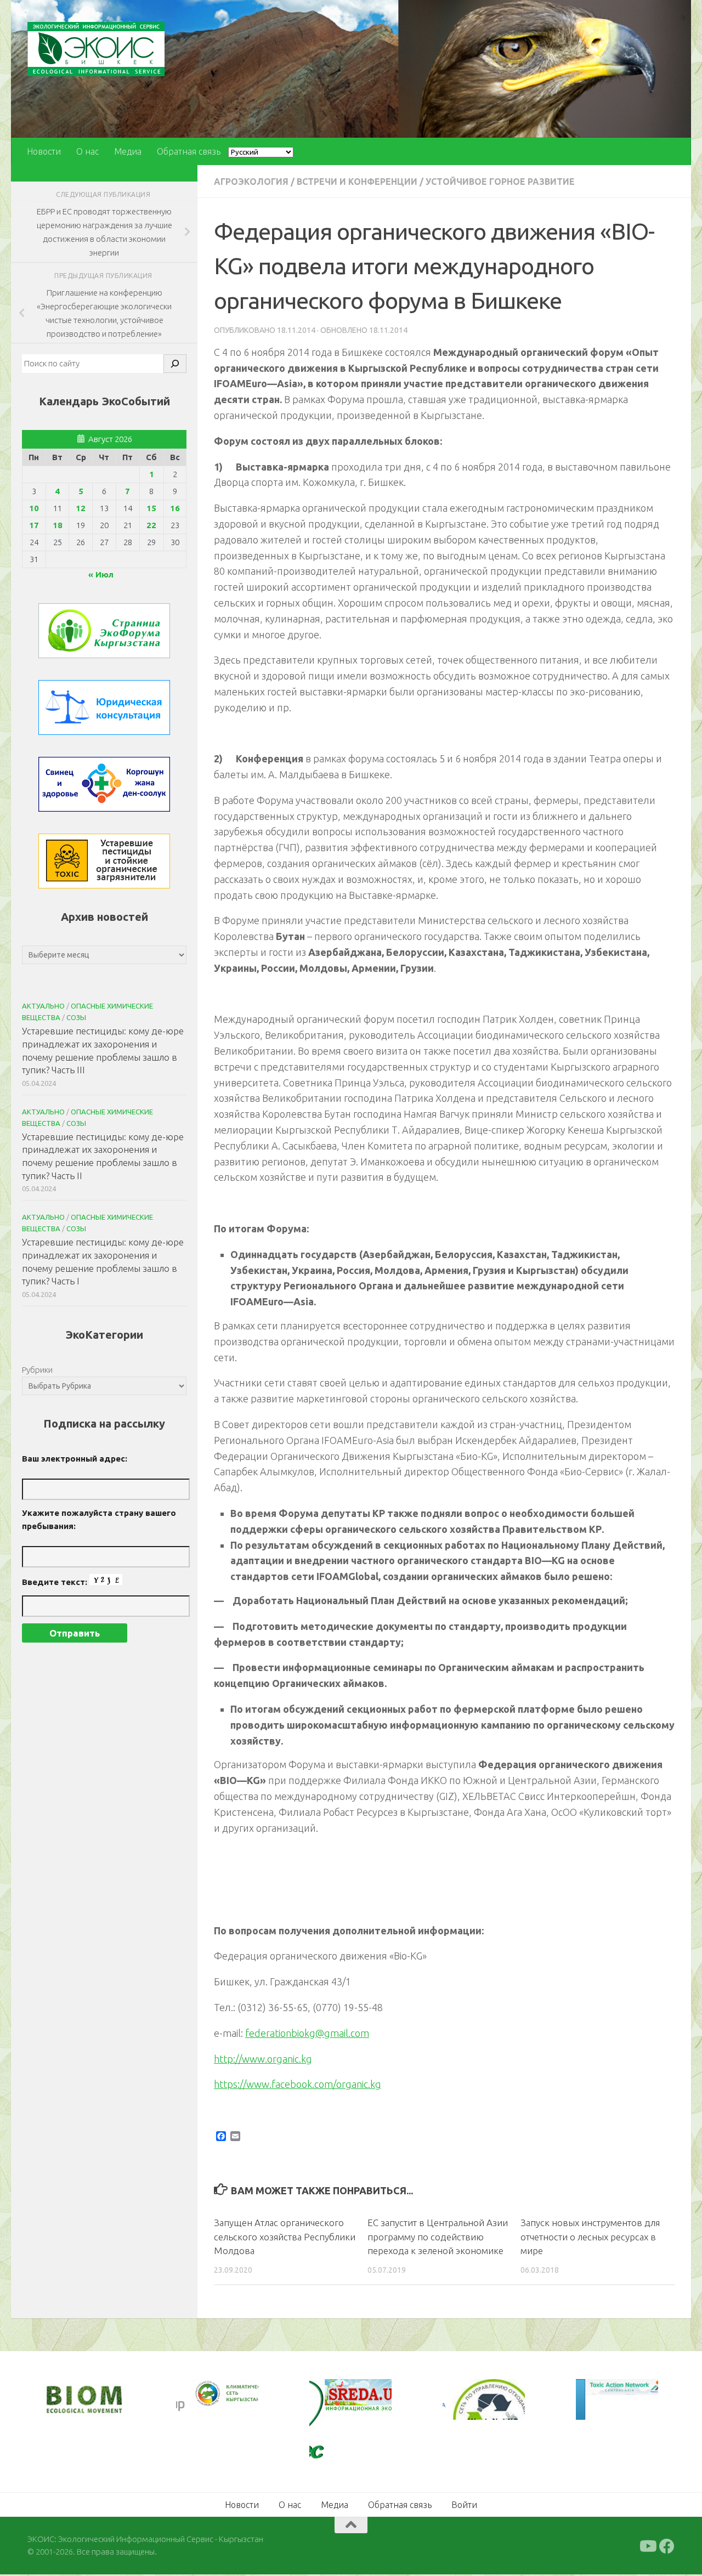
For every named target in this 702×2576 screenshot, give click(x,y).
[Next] (235, 2401)
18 (58, 525)
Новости (44, 151)
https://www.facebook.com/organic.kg (298, 2084)
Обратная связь (189, 151)
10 (34, 508)
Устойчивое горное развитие (500, 182)
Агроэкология (251, 182)
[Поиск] (175, 364)
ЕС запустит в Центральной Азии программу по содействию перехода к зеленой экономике (438, 2237)
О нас (87, 151)
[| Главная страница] (96, 49)
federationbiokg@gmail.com (307, 2033)
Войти (464, 2505)
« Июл (101, 574)
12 (81, 508)
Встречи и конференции (357, 182)
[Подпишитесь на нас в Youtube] (647, 2546)
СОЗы (76, 1017)
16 (175, 508)
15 (151, 508)
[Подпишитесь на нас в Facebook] (667, 2546)
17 (34, 525)
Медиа (128, 151)
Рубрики (37, 1370)
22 (151, 525)
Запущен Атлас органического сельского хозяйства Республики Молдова (285, 2237)
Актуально (43, 1006)
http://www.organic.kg (263, 2059)
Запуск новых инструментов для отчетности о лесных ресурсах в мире (590, 2237)
